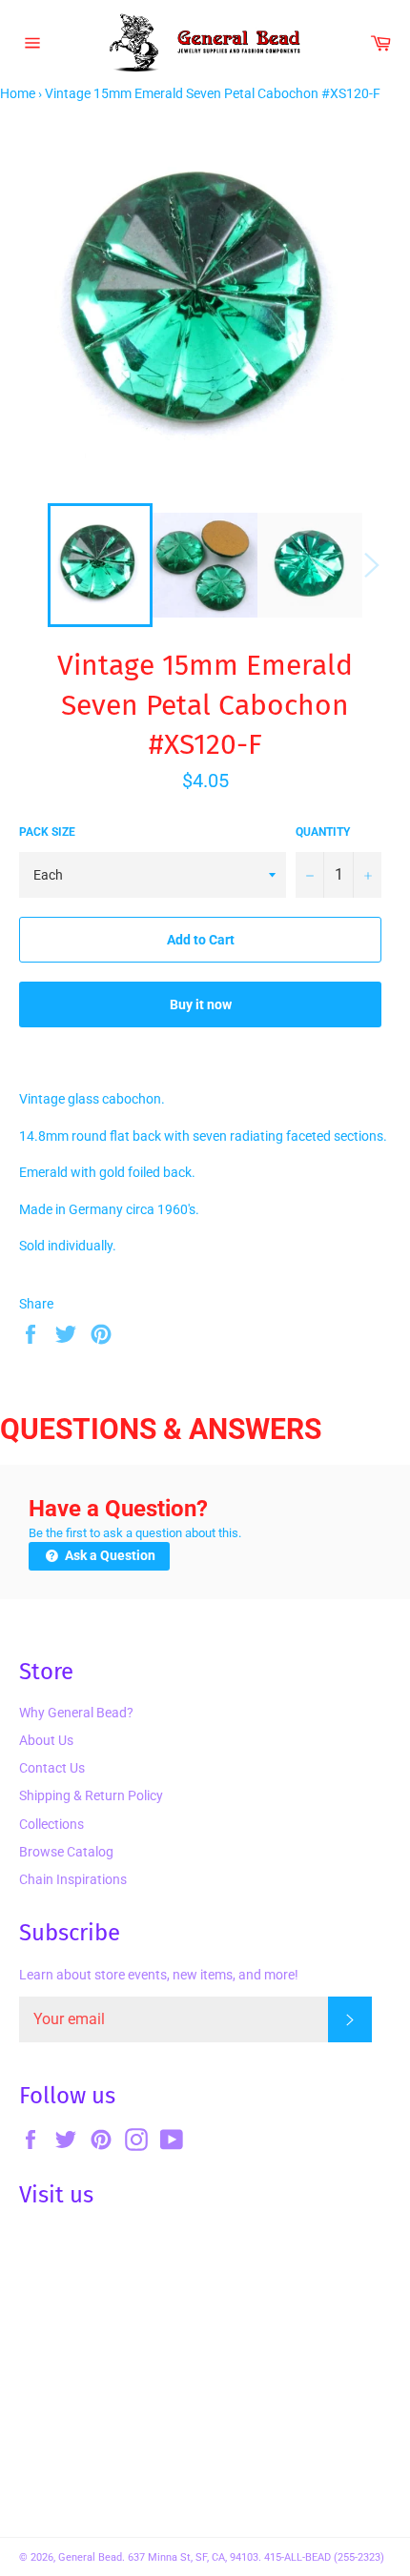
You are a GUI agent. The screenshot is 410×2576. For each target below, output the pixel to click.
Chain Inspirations (73, 1879)
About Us (46, 1740)
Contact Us (52, 1768)
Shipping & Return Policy (91, 1795)
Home (18, 93)
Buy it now (201, 1004)
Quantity (323, 832)
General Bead (90, 2557)
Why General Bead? (76, 1713)
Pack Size (47, 832)
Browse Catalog (66, 1852)
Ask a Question (109, 1555)
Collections (51, 1824)
